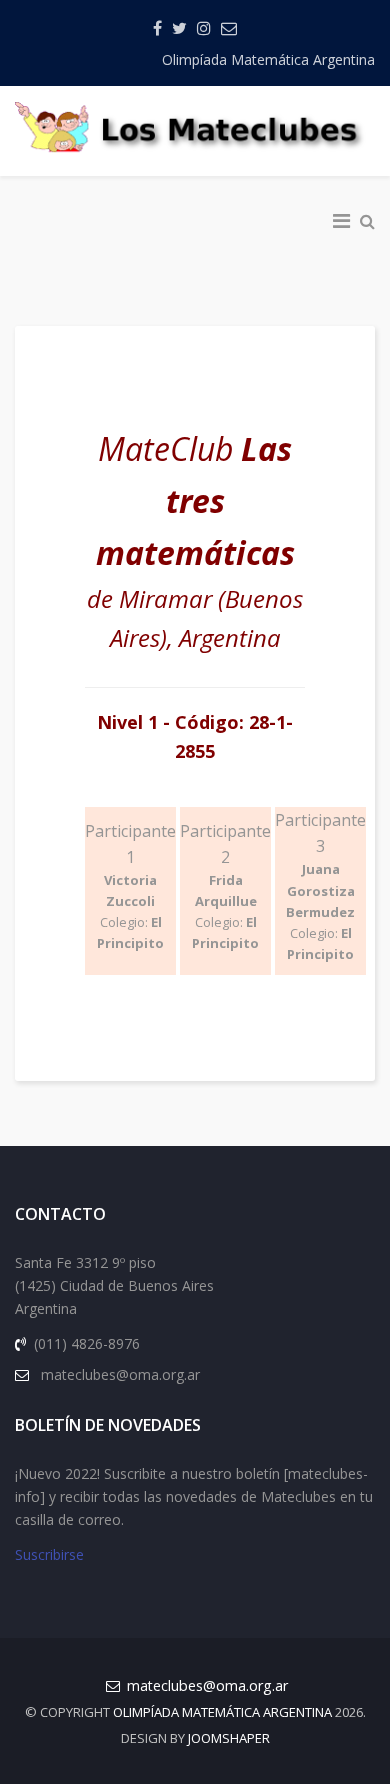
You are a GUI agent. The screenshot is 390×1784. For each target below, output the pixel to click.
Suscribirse (49, 1554)
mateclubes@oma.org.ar (207, 1685)
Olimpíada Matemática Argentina (268, 59)
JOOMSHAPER (229, 1738)
